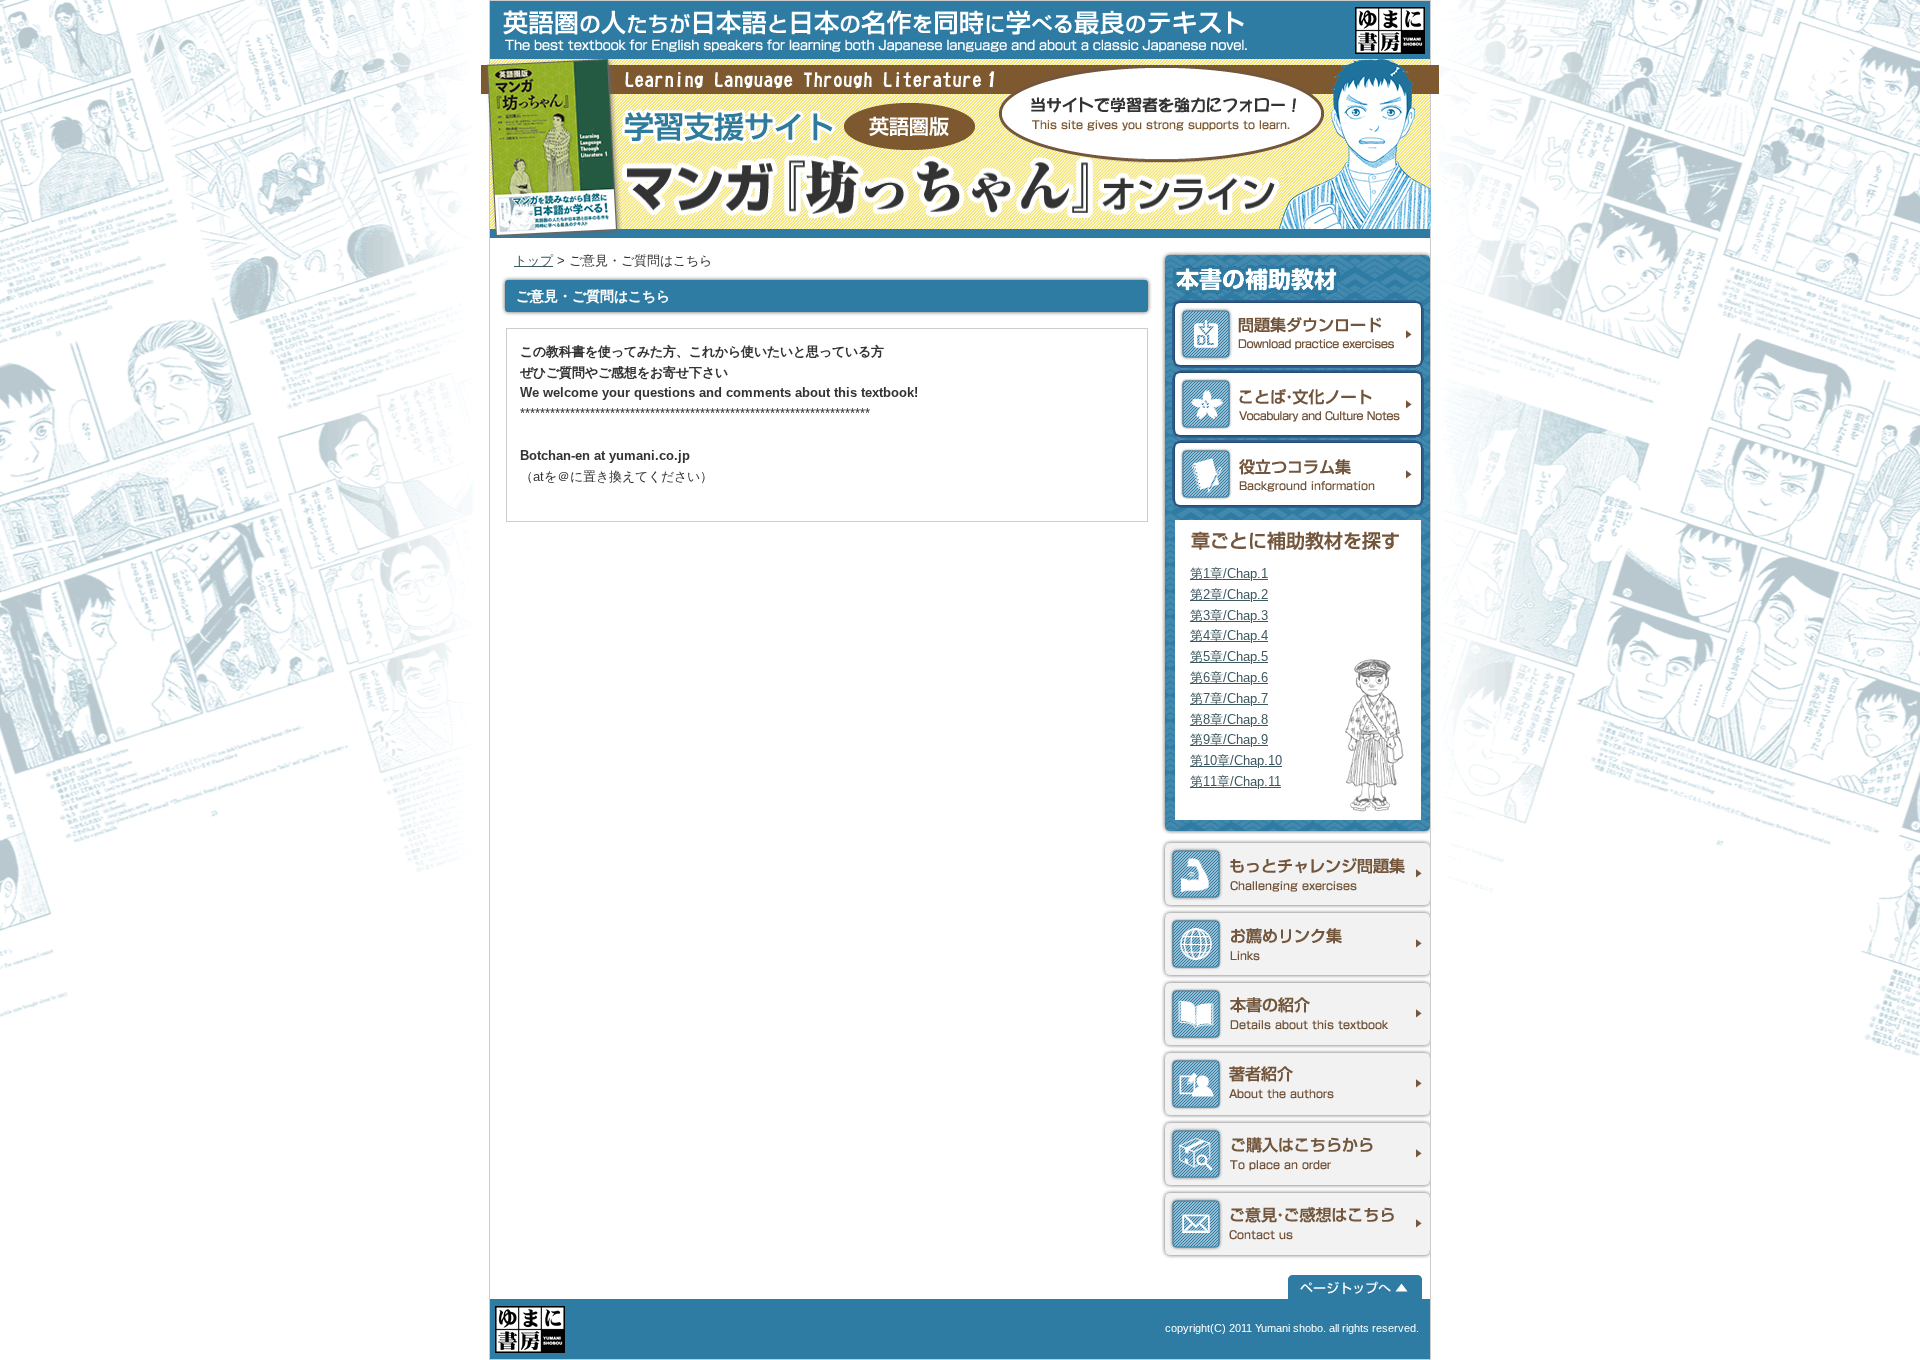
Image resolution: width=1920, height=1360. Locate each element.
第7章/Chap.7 (1229, 698)
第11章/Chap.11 (1235, 781)
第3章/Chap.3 (1229, 615)
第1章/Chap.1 (1229, 573)
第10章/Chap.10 (1236, 760)
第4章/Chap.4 (1229, 635)
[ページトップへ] (1355, 1287)
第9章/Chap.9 (1229, 739)
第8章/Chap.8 (1229, 719)
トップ (533, 260)
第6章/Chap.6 (1229, 677)
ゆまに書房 (1390, 30)
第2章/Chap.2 (1229, 594)
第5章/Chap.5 (1229, 656)
